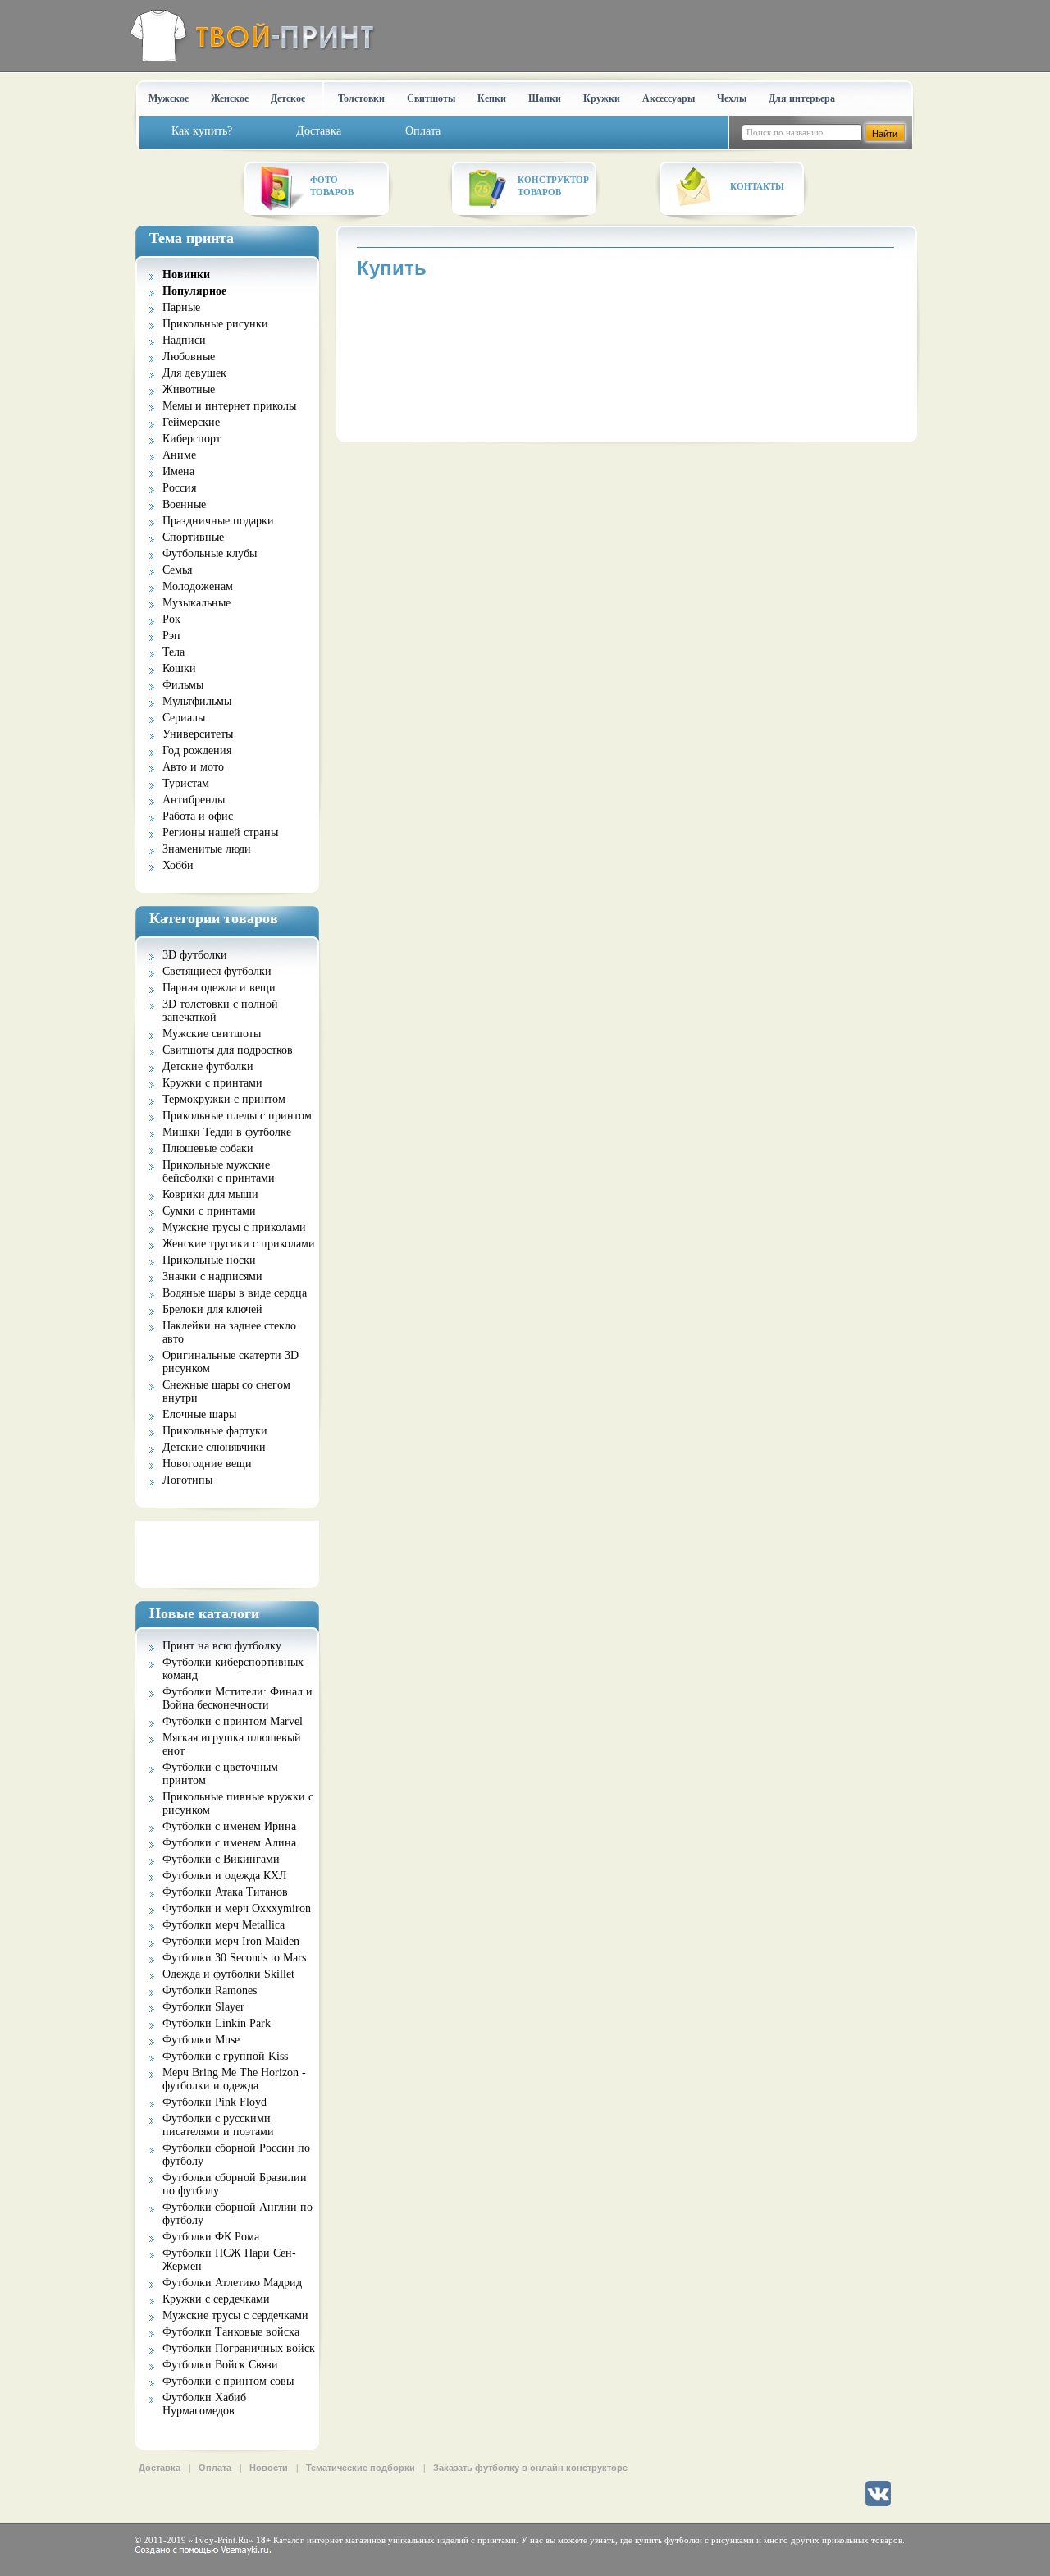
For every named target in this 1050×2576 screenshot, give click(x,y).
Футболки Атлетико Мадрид (232, 2283)
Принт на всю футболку (222, 1646)
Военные (184, 504)
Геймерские (191, 422)
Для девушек (194, 373)
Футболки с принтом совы (228, 2381)
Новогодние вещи (207, 1464)
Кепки (492, 98)
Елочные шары (199, 1414)
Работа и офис (198, 816)
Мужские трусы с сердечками (235, 2315)
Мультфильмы (197, 701)
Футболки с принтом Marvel (233, 1721)
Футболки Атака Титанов (225, 1892)
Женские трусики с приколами (239, 1244)
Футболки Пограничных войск (239, 2348)
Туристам (186, 783)
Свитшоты (431, 98)
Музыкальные (196, 603)
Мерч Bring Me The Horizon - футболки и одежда (234, 2079)
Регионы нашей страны (220, 833)
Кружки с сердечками (216, 2299)
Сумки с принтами (209, 1211)
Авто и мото (193, 767)
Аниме (179, 455)
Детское (288, 98)
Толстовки (361, 98)
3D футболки (195, 955)
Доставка (160, 2468)
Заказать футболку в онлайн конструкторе (530, 2468)
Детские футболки (208, 1066)
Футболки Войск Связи (220, 2365)
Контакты (757, 186)
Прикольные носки (209, 1260)
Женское (230, 98)
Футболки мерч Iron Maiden (231, 1941)
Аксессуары (669, 98)
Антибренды (194, 800)
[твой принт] (249, 35)
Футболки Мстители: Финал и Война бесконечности (237, 1698)
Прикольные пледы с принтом (237, 1116)
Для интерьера (802, 98)
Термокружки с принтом (224, 1099)
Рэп (171, 636)
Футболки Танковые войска (231, 2332)
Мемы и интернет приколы (229, 406)
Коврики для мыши (210, 1194)
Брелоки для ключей (212, 1309)
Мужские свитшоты (212, 1034)
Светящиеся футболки (217, 971)
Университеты (198, 734)
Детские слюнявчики (214, 1447)
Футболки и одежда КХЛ (225, 1876)
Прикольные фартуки (215, 1431)
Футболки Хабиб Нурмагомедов (204, 2404)
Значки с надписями (212, 1277)
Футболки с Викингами (221, 1859)
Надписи (184, 340)
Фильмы (183, 685)
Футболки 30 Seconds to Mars (234, 1958)
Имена (178, 471)
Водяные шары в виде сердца (235, 1293)
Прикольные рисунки (215, 324)
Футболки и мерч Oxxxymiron (237, 1908)
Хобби (178, 865)
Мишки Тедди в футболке (227, 1132)
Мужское (169, 98)
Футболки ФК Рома (211, 2237)
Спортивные (193, 537)
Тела (173, 652)
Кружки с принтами (212, 1083)
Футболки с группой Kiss (225, 2056)
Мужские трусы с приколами (234, 1227)
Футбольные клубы (210, 554)
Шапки (545, 98)
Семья (177, 570)
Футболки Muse (201, 2040)
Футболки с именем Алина (229, 1843)
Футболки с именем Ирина (229, 1826)
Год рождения (197, 750)
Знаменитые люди (207, 849)
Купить (392, 268)
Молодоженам (198, 586)
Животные (189, 389)
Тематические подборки (361, 2468)
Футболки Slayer (203, 2007)
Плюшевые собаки (208, 1148)
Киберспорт (192, 439)
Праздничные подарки (218, 521)
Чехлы (732, 98)
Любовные (189, 357)
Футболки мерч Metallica (224, 1925)
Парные (181, 307)
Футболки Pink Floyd (215, 2102)
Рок (171, 619)
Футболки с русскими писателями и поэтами (218, 2125)
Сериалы (184, 718)
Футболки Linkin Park (217, 2023)
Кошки (179, 668)
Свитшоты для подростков (228, 1050)
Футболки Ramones (210, 1990)
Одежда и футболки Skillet (228, 1974)
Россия (179, 488)
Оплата (215, 2468)
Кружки (602, 98)
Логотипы (187, 1480)
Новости (269, 2468)
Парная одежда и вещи (219, 988)
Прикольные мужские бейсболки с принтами (219, 1171)
